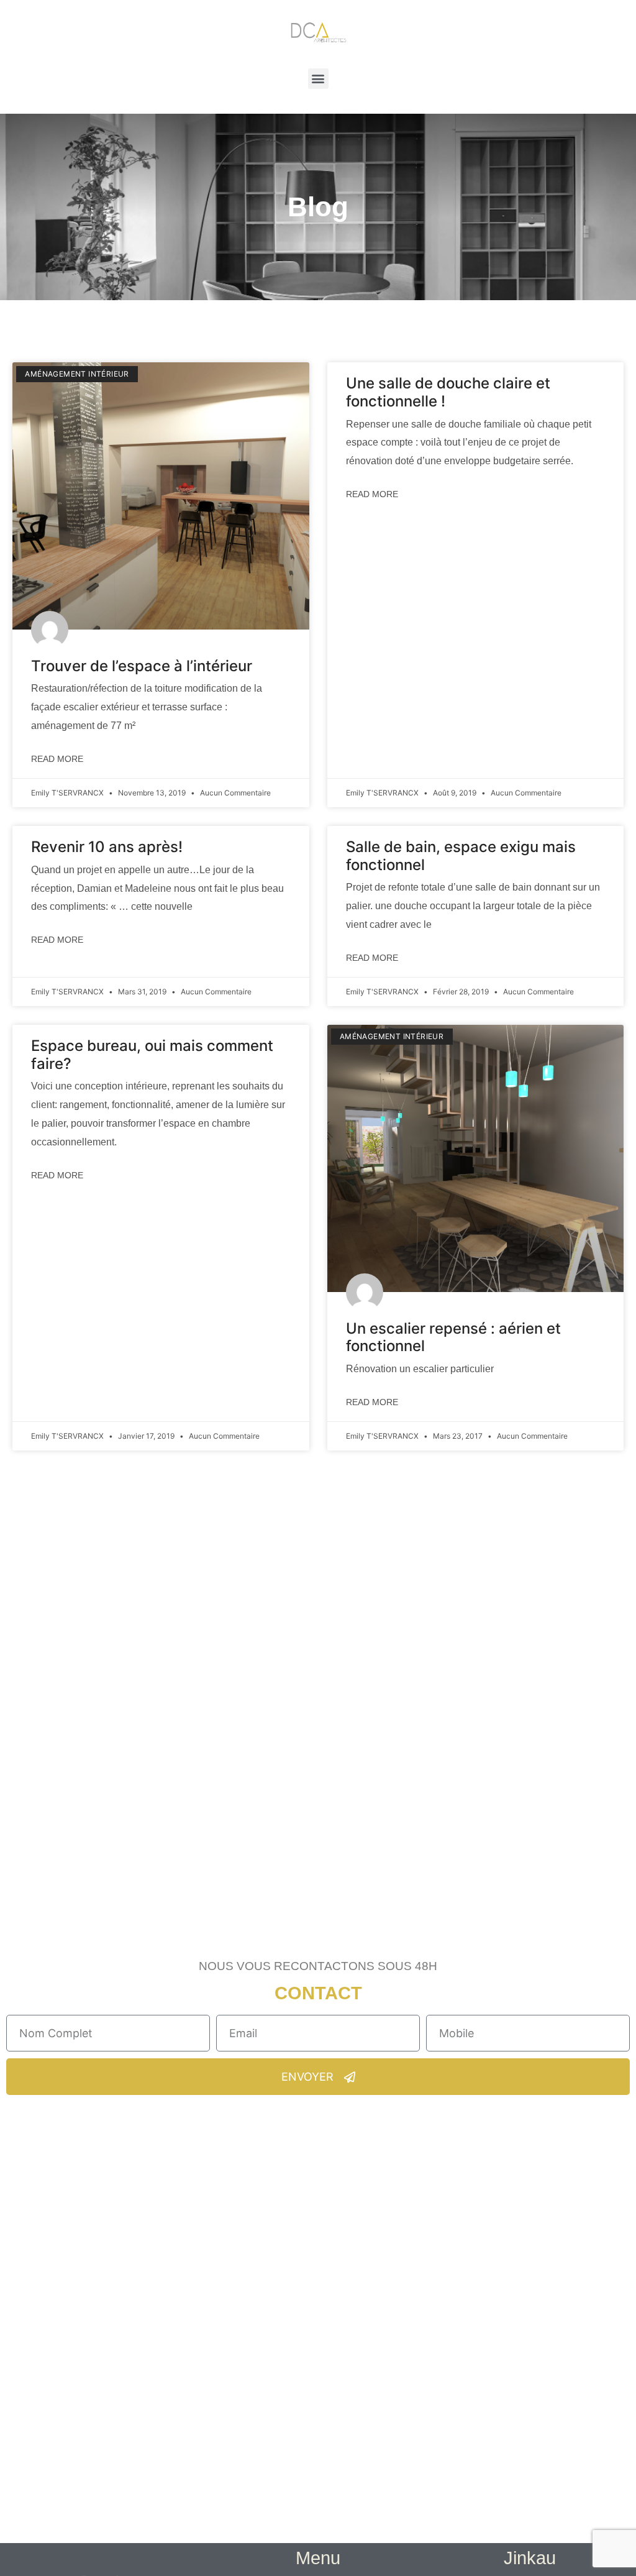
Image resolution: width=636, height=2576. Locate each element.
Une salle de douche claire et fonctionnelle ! (448, 392)
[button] (318, 79)
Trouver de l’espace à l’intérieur (142, 666)
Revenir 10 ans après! (107, 847)
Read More (57, 759)
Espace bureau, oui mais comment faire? (152, 1055)
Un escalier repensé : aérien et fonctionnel (453, 1337)
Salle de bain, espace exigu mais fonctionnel (461, 856)
